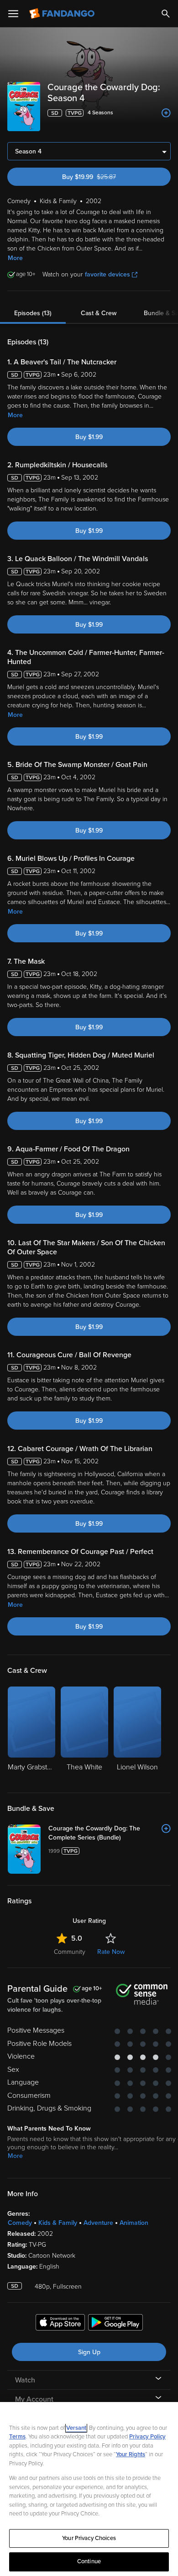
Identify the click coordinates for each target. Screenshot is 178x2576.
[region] (89, 2489)
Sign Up (89, 2352)
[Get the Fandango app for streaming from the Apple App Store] (60, 2324)
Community (70, 1952)
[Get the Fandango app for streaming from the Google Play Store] (115, 2324)
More (15, 258)
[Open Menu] (13, 14)
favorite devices (107, 274)
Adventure (98, 2223)
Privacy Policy (147, 2437)
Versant (76, 2428)
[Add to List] (166, 113)
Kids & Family (58, 2223)
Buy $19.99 (105, 177)
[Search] (166, 14)
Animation (134, 2223)
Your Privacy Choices (89, 2538)
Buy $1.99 (89, 437)
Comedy (20, 2223)
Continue (89, 2561)
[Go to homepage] (63, 14)
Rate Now (111, 1952)
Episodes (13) (33, 313)
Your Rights (131, 2454)
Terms (17, 2437)
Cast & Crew (99, 313)
